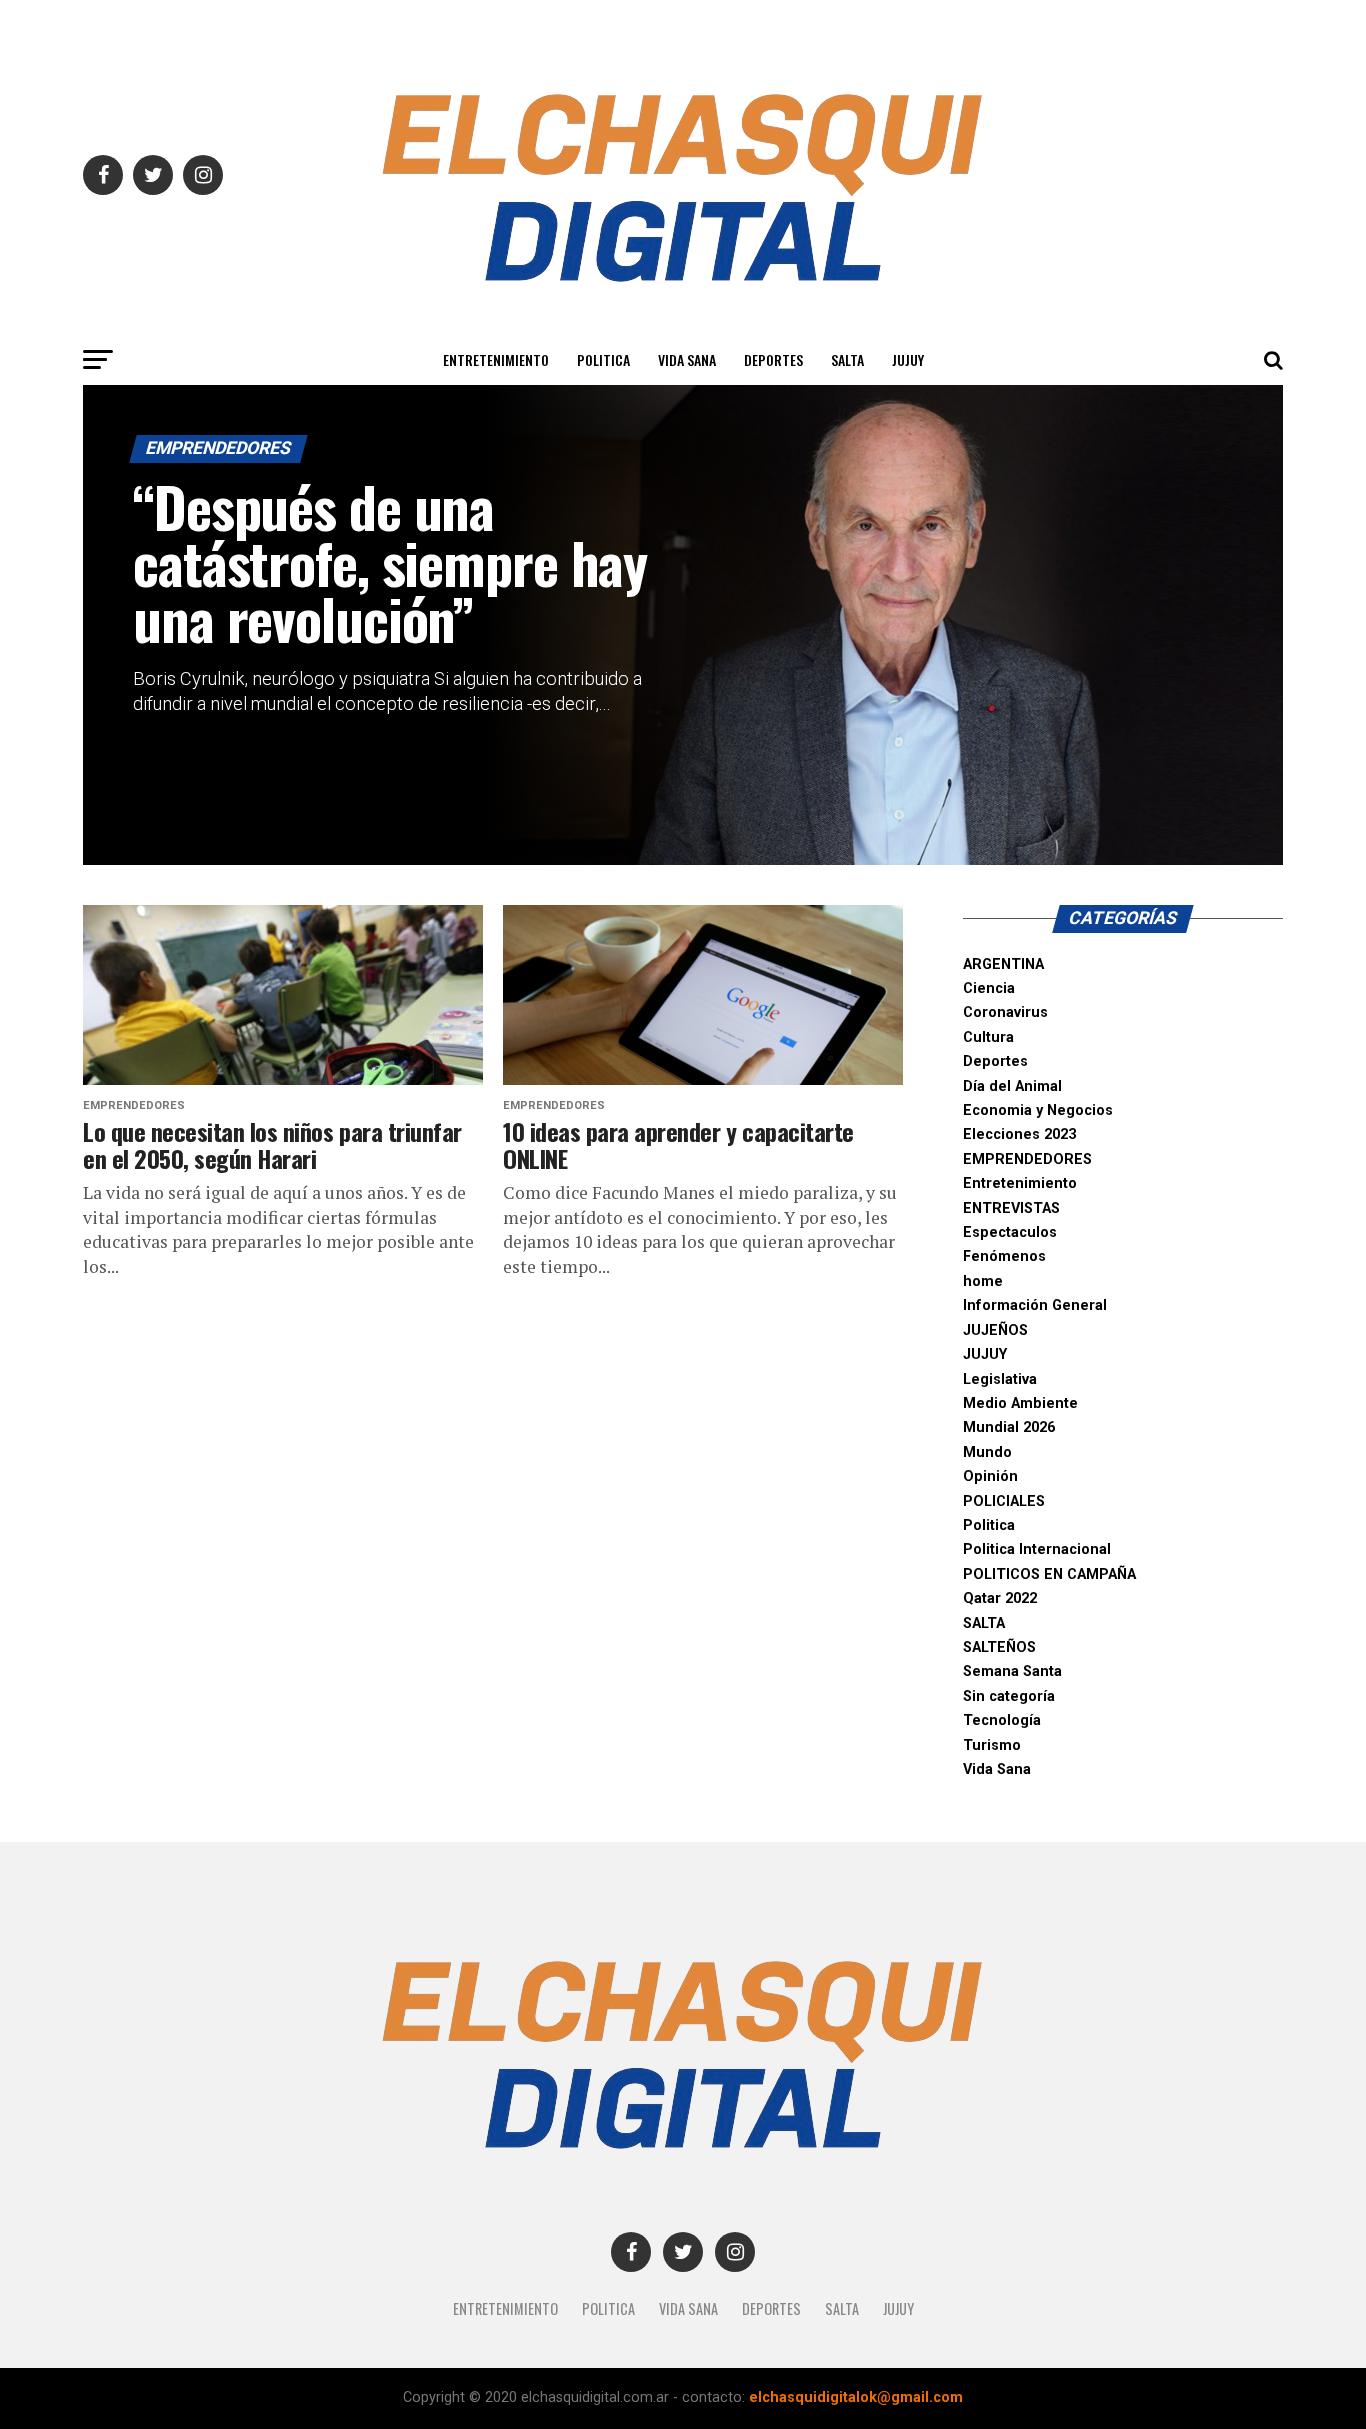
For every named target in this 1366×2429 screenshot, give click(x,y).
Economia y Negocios (1038, 1110)
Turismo (992, 1745)
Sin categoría (1009, 1696)
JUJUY (908, 359)
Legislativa (1000, 1379)
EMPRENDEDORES (1027, 1159)
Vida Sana (687, 359)
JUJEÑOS (995, 1330)
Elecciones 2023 (1019, 1134)
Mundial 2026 (1009, 1427)
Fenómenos (1004, 1256)
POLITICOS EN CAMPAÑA (1049, 1574)
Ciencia (989, 988)
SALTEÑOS (999, 1647)
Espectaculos (1010, 1232)
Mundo (987, 1452)
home (983, 1281)
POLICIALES (1004, 1501)
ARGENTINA (1003, 964)
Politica (603, 359)
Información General (1035, 1305)
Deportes (773, 359)
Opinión (990, 1476)
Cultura (988, 1037)
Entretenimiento (496, 359)
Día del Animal (1012, 1086)
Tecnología (1002, 1720)
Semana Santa (1012, 1671)
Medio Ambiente (1020, 1403)
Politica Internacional (1037, 1549)
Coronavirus (1005, 1012)
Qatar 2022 (1000, 1598)
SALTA (847, 359)
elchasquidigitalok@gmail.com (856, 2397)
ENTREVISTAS (1011, 1208)
